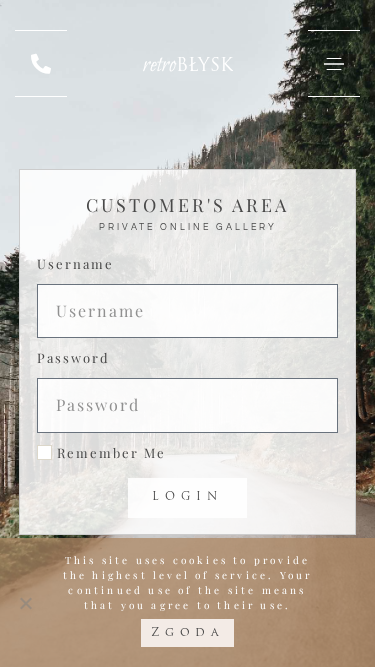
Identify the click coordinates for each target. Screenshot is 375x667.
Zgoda (188, 633)
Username (75, 263)
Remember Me (109, 452)
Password (73, 357)
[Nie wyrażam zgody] (25, 603)
